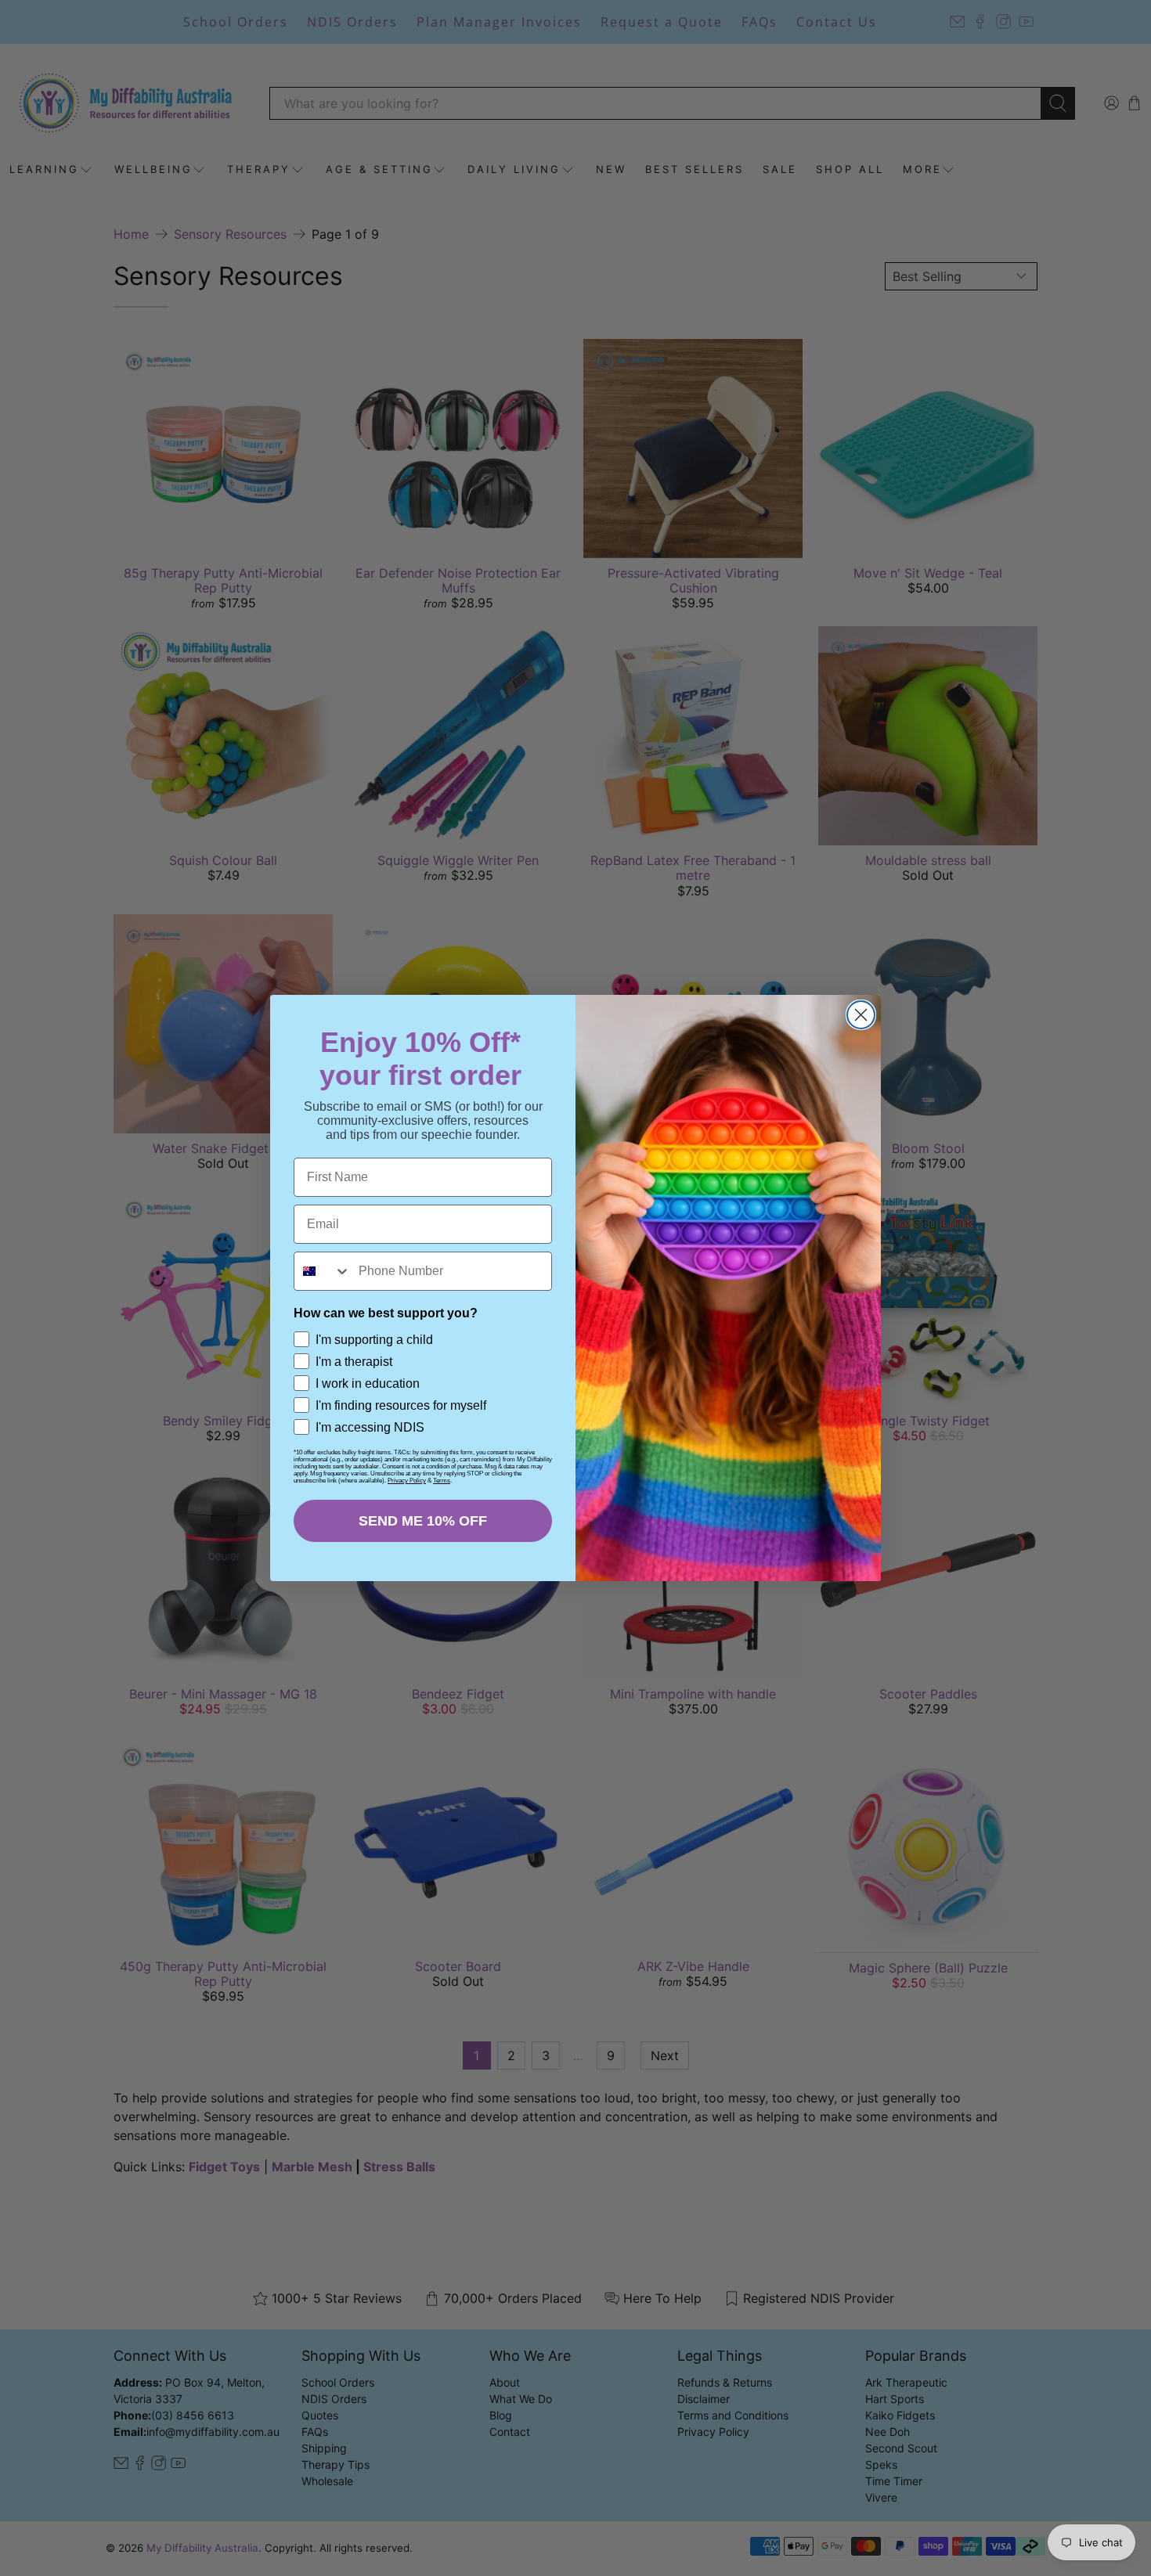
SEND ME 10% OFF (423, 1521)
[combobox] (323, 1271)
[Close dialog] (861, 1015)
